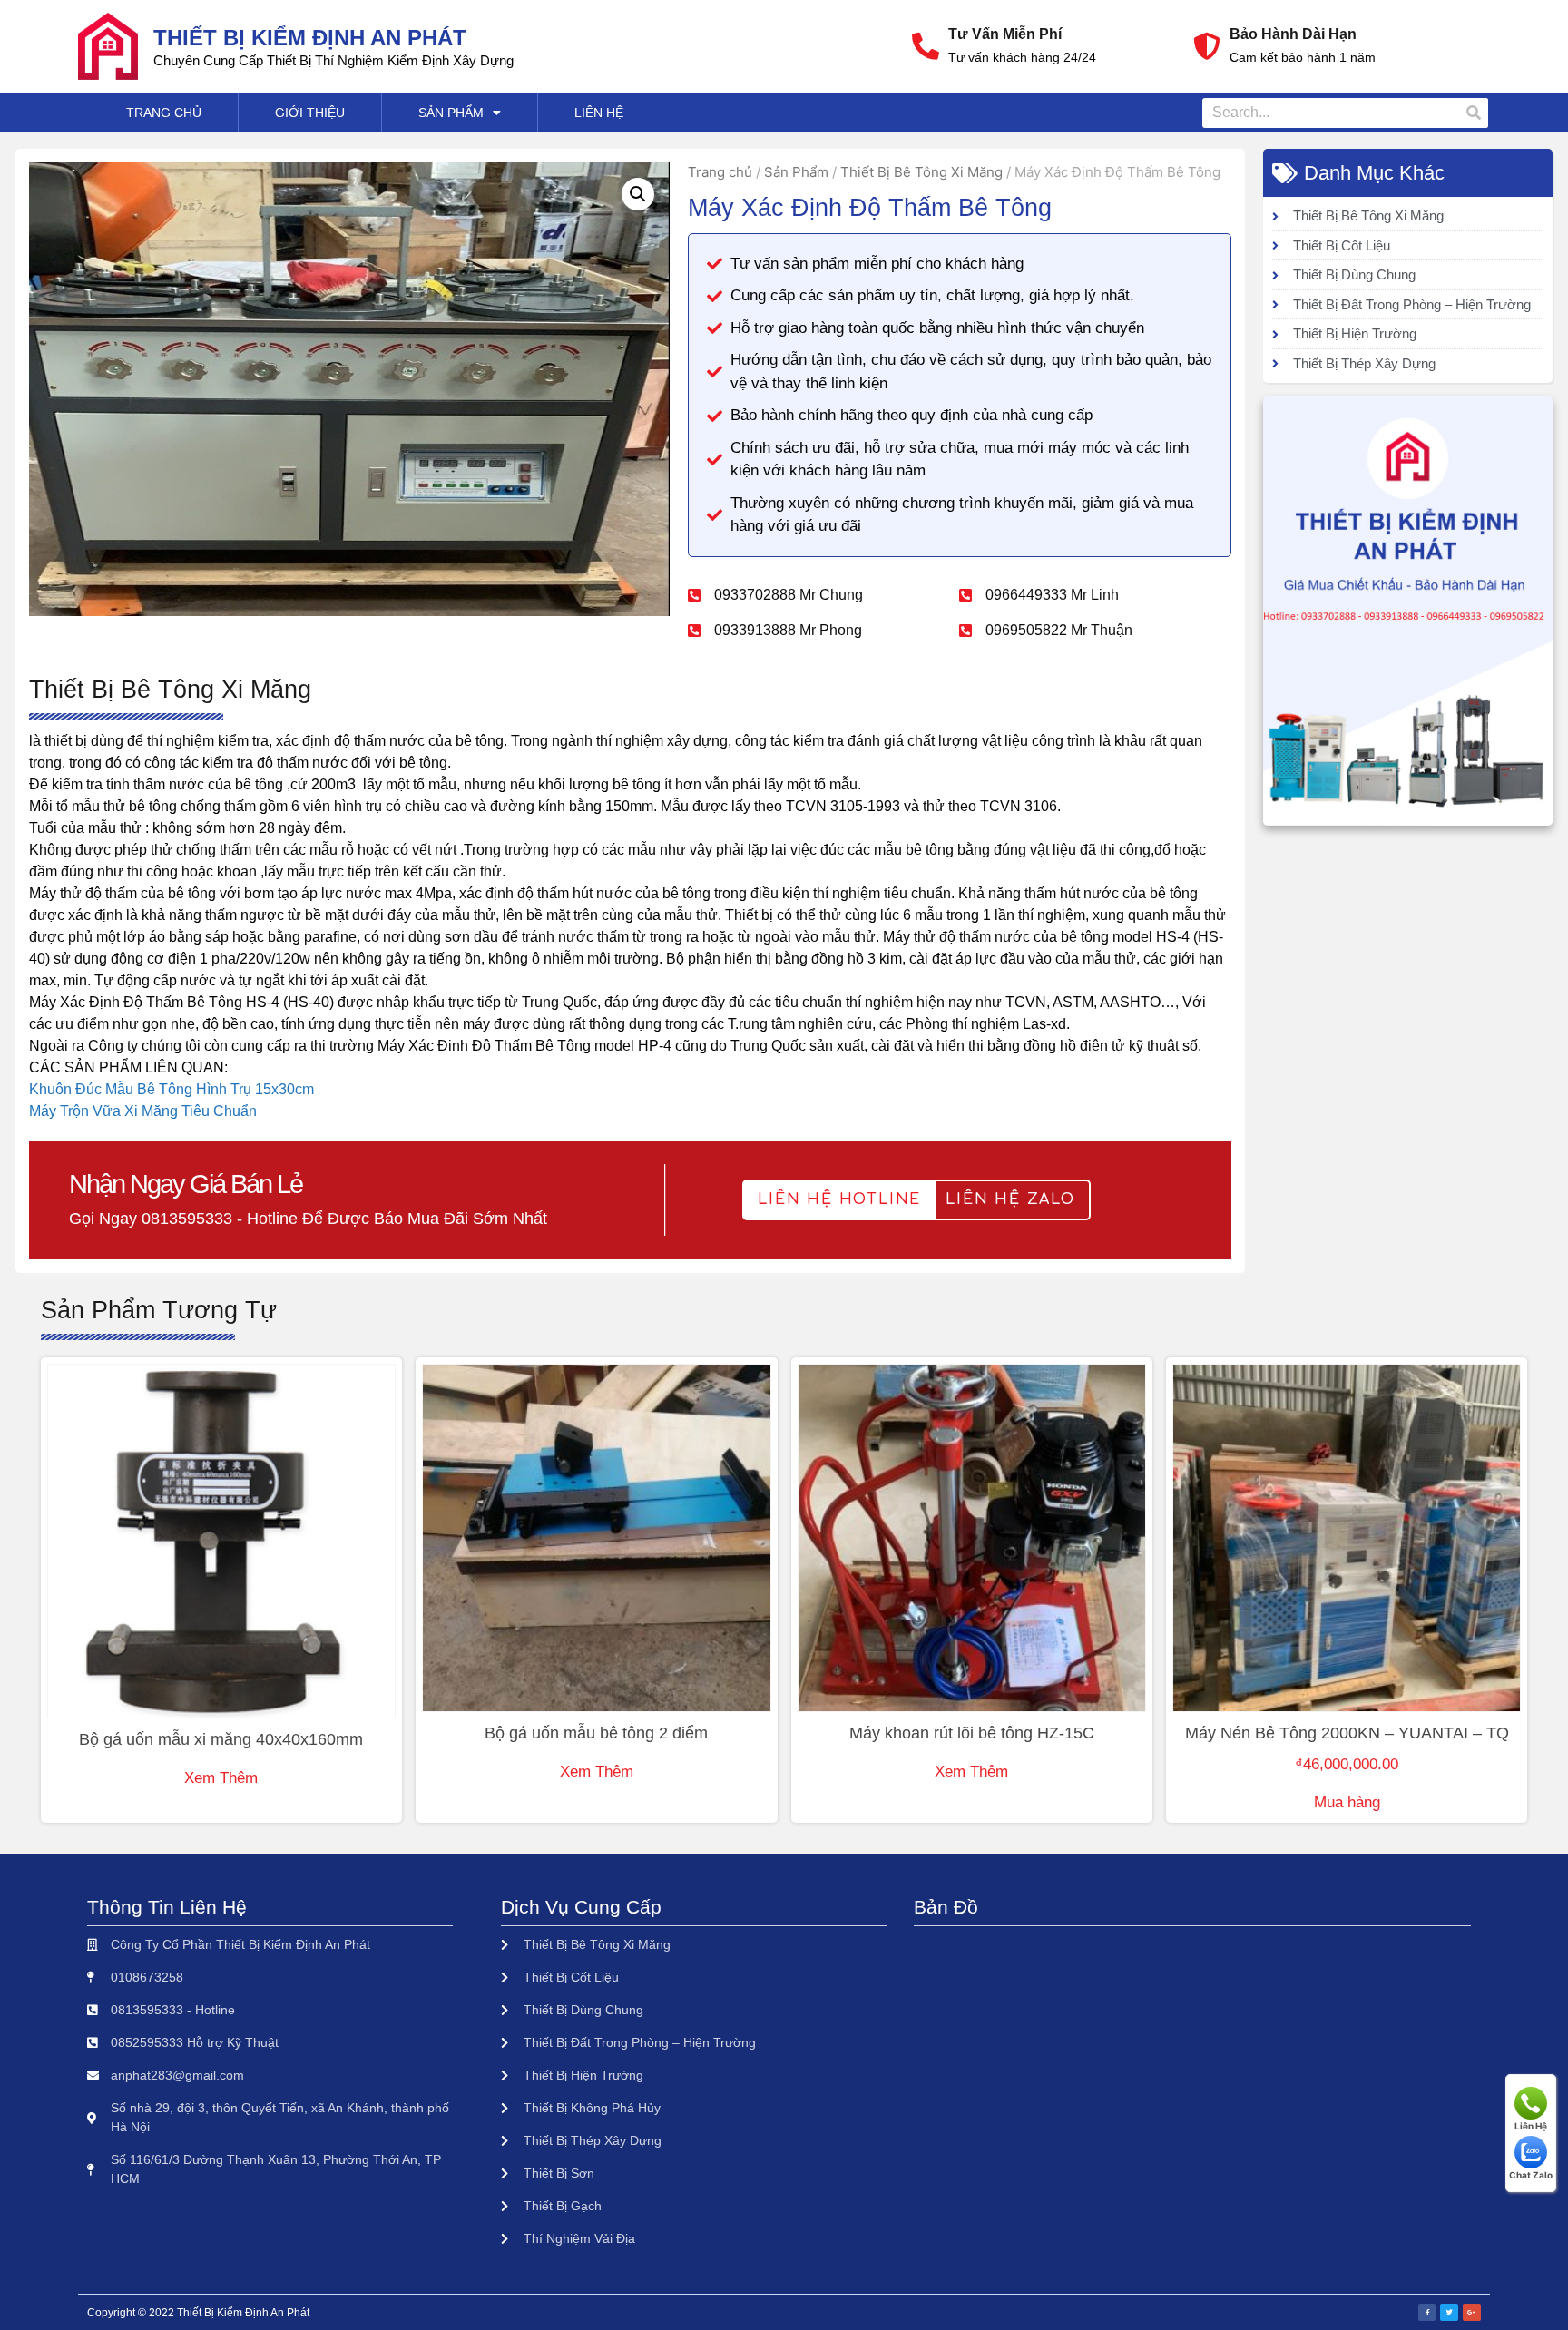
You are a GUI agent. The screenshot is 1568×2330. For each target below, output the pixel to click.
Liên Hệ (599, 113)
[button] (839, 1200)
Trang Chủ (164, 113)
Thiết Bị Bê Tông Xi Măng (921, 172)
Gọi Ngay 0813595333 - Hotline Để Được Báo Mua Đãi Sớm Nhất (308, 1219)
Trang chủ (720, 172)
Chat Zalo (1531, 2175)
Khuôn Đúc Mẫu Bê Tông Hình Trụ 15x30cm (171, 1089)
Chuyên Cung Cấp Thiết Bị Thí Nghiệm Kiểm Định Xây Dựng (333, 60)
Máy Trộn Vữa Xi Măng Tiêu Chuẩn (143, 1111)
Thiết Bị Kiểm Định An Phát (310, 38)
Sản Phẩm (451, 113)
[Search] (1473, 113)
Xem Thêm (221, 1778)
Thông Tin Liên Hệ (167, 1907)
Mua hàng (1347, 1802)
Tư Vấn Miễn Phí (1005, 34)
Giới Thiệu (310, 113)
